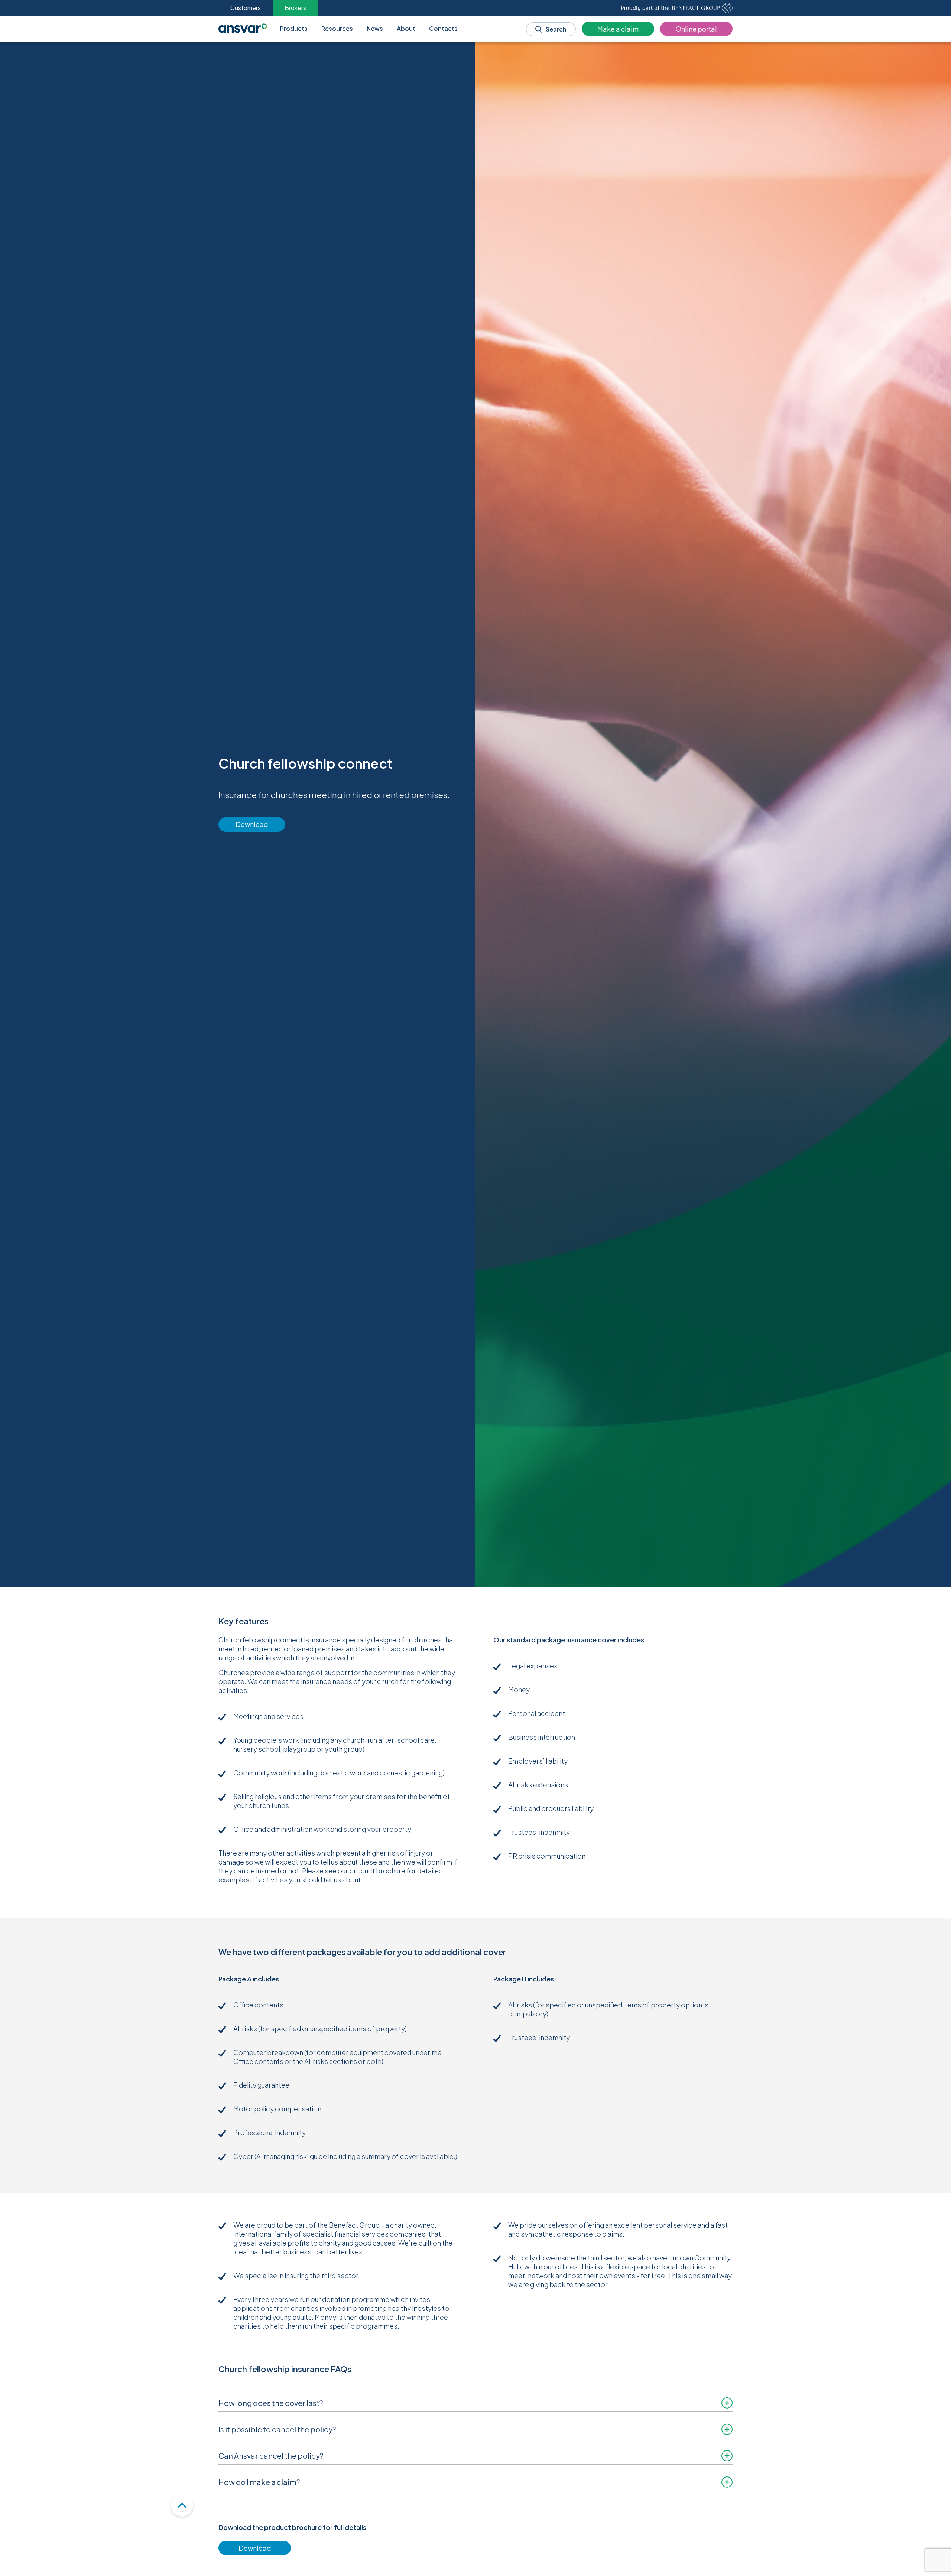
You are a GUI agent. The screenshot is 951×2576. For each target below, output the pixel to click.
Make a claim (618, 29)
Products (294, 28)
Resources (337, 28)
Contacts (443, 28)
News (375, 28)
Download (252, 824)
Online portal (696, 29)
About (406, 28)
